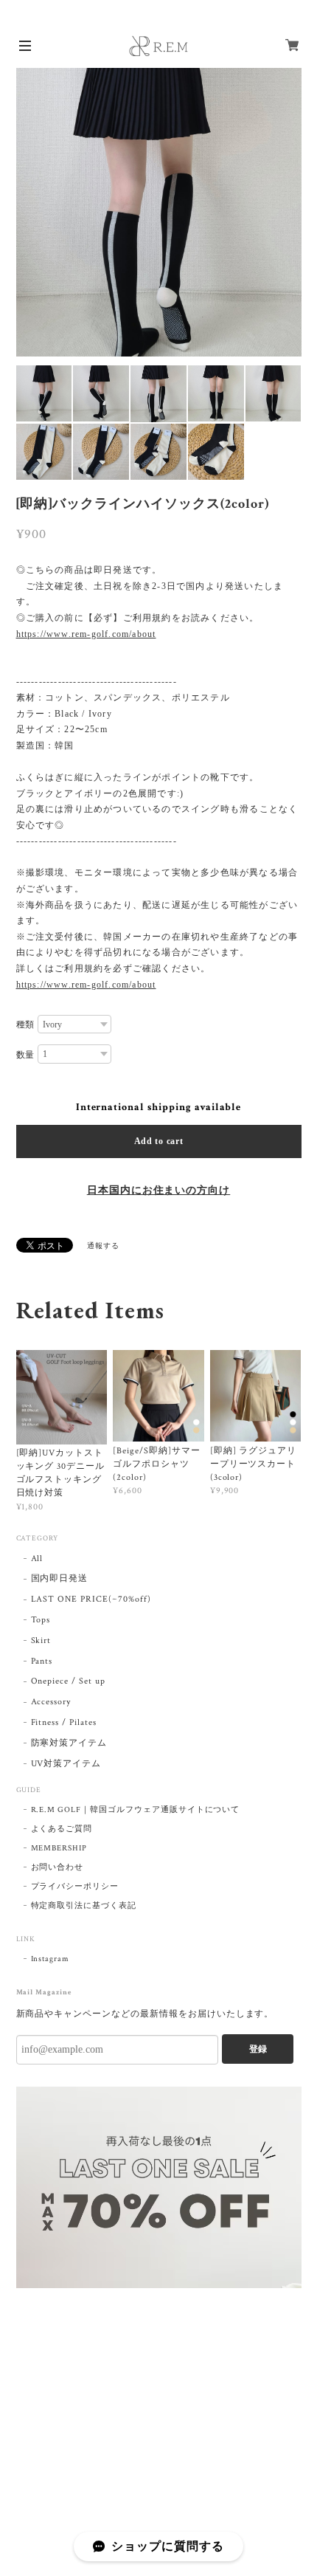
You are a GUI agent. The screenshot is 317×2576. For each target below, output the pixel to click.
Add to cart (159, 1141)
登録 (258, 2049)
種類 (26, 1024)
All (37, 1559)
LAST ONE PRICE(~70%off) (91, 1599)
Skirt (41, 1640)
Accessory (51, 1702)
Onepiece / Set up (68, 1681)
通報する (103, 1246)
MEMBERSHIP (59, 1848)
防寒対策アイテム (69, 1743)
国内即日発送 (60, 1578)
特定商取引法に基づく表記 (84, 1906)
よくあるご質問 (62, 1829)
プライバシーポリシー (75, 1887)
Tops (41, 1620)
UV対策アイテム (66, 1764)
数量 (26, 1055)
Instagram (50, 1959)
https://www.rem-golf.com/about (86, 634)
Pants (42, 1661)
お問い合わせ (58, 1867)
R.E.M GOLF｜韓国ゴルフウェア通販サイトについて (136, 1810)
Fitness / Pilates (64, 1722)
